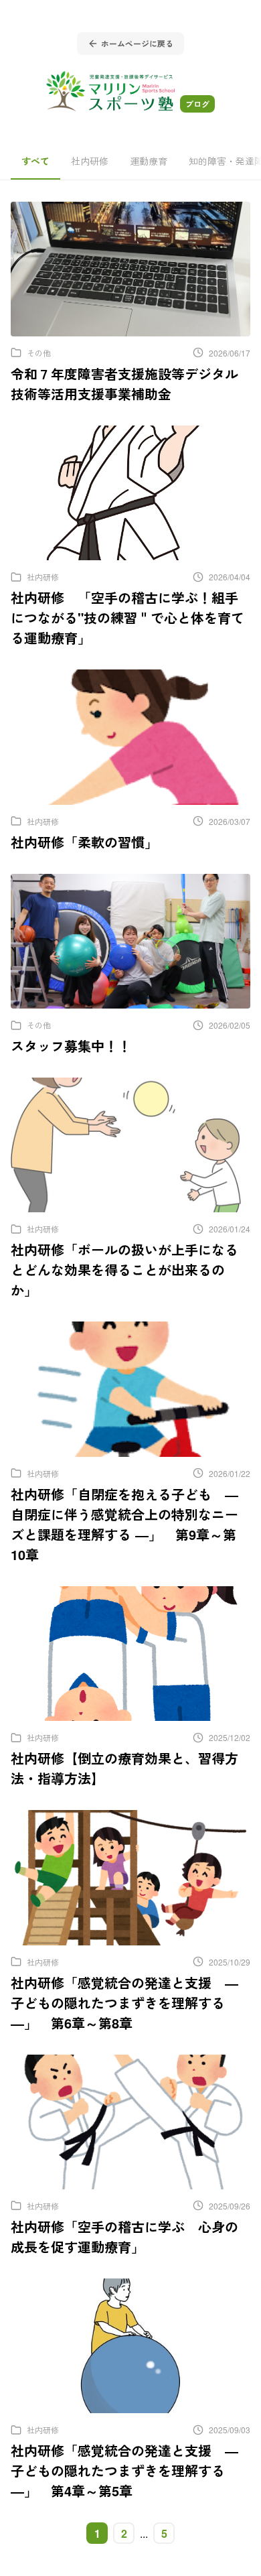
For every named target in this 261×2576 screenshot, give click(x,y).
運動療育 (149, 161)
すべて (35, 161)
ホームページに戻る (137, 44)
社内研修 (90, 161)
